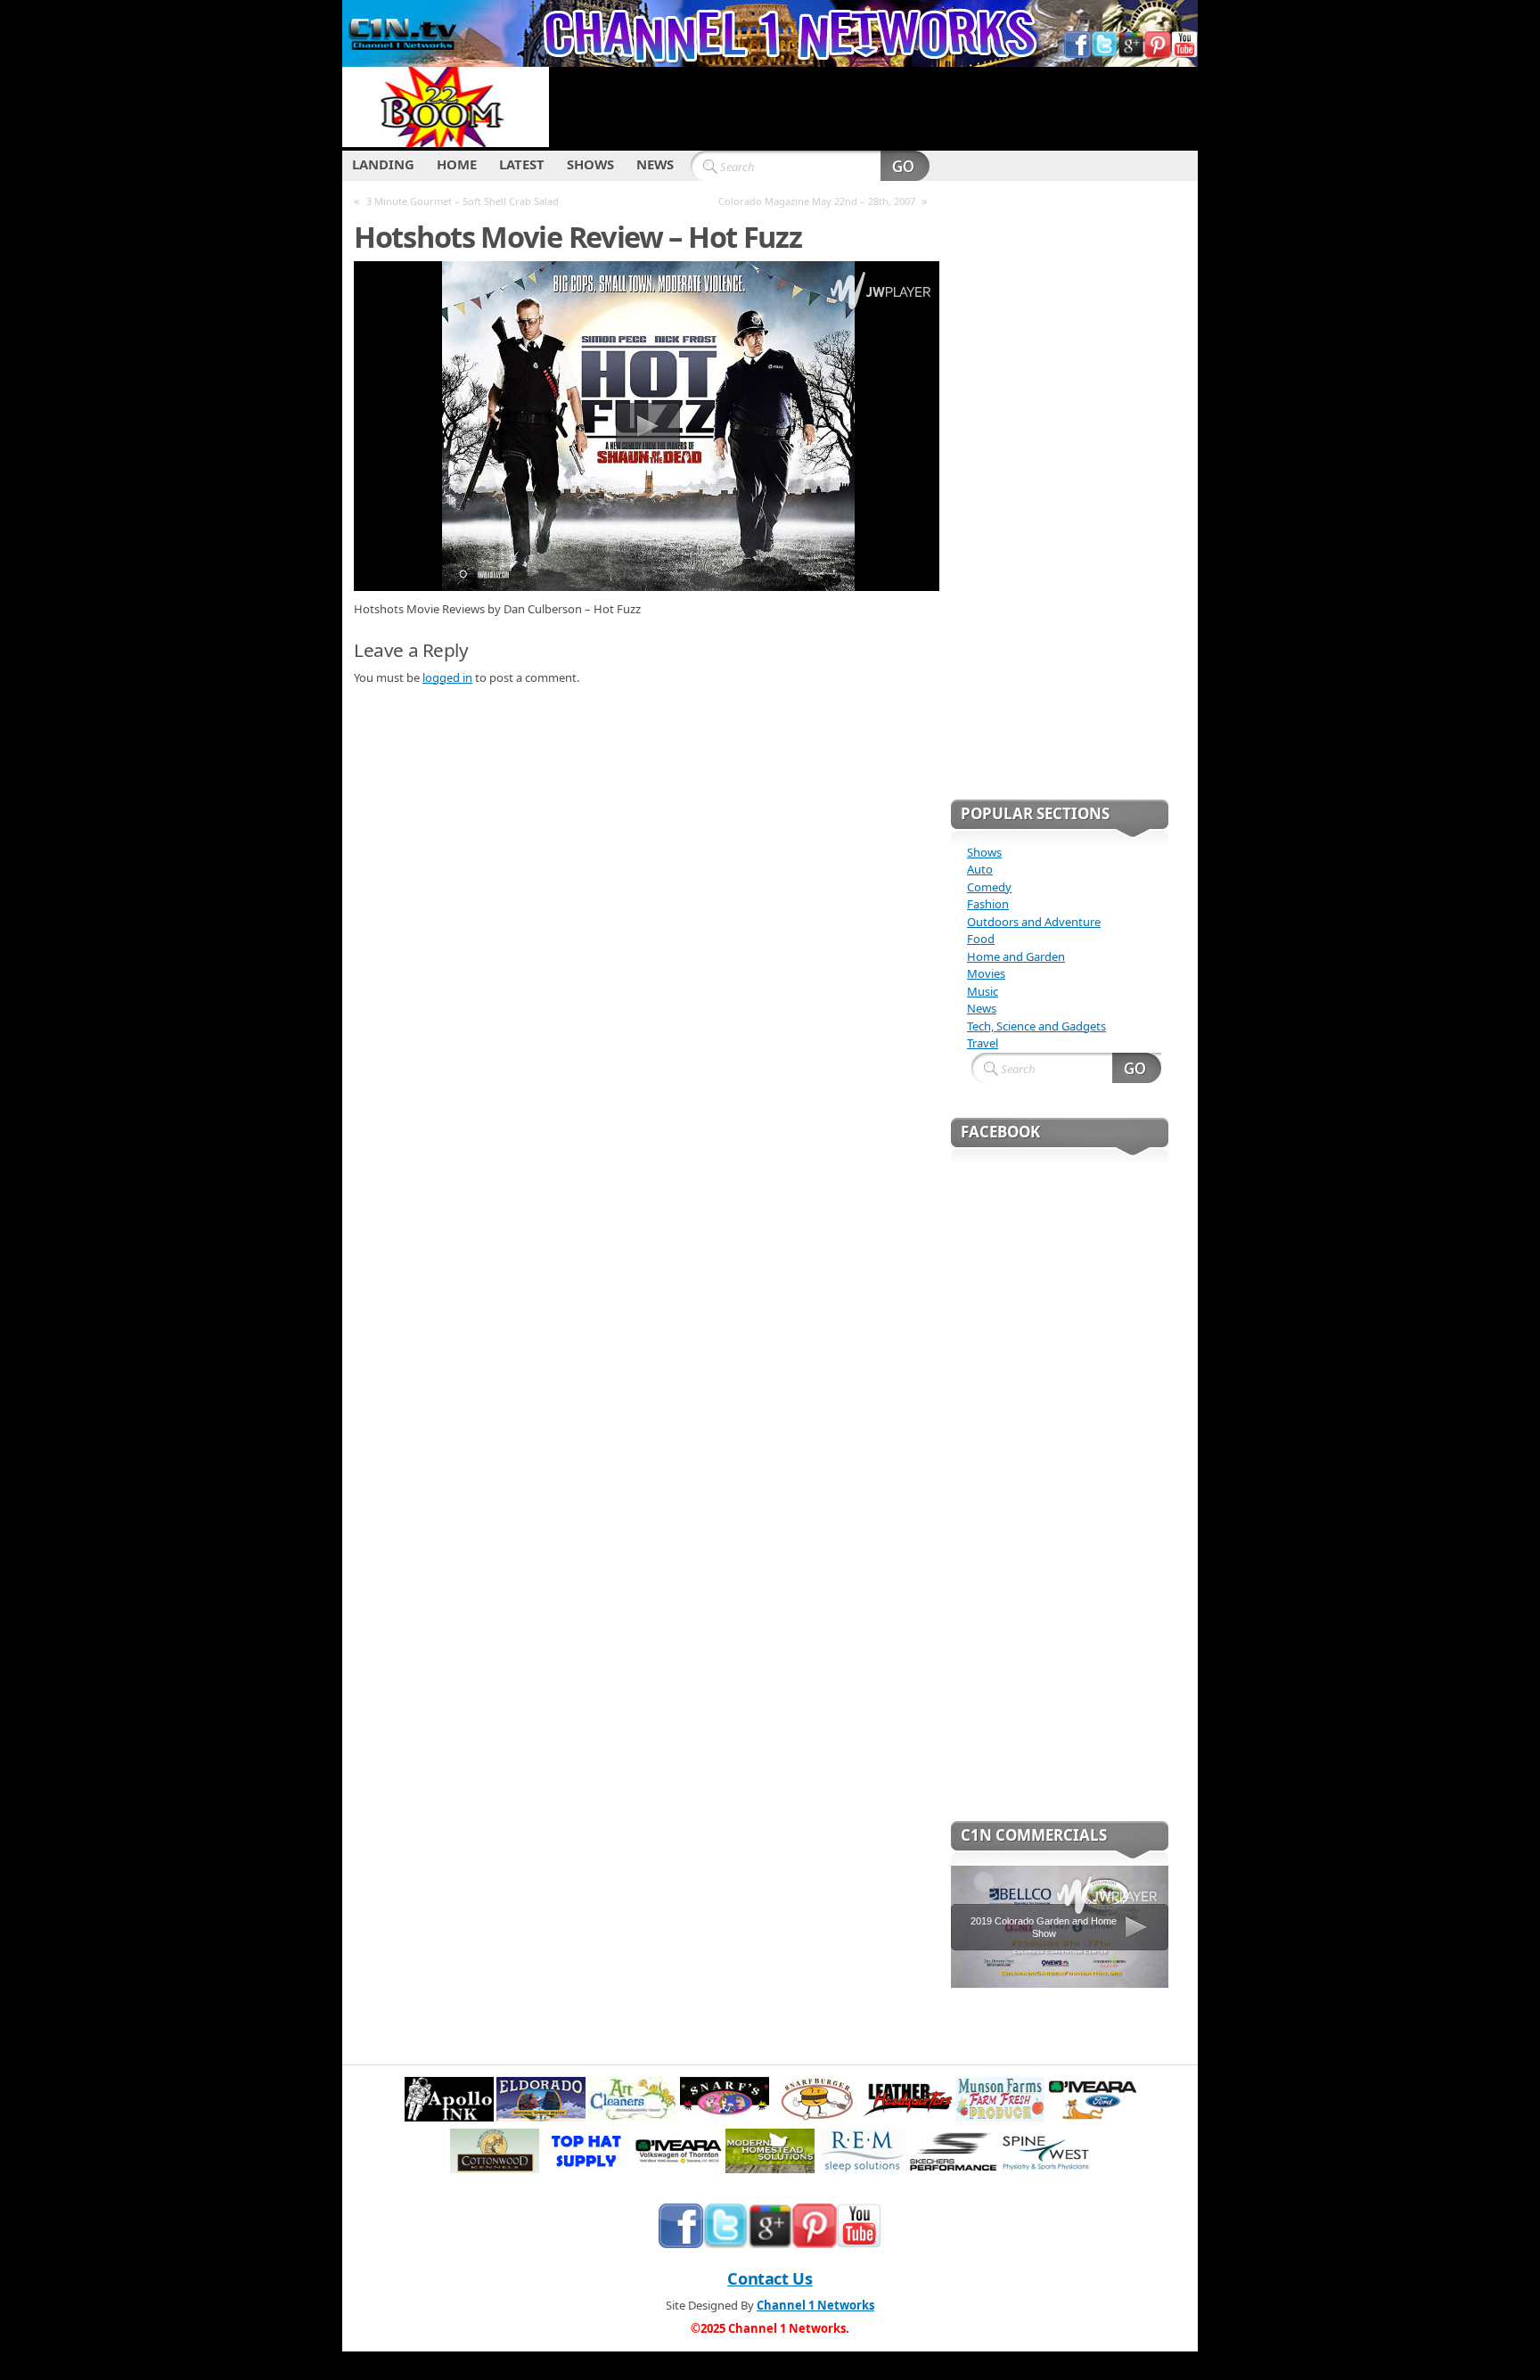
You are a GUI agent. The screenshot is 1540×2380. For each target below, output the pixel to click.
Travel (983, 1043)
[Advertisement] (873, 107)
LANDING (383, 164)
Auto (980, 869)
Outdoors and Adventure (1034, 922)
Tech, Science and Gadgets (1036, 1026)
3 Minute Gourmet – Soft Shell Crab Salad (463, 201)
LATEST (522, 164)
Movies (986, 973)
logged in (447, 677)
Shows (984, 852)
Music (983, 991)
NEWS (655, 164)
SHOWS (590, 164)
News (982, 1008)
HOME (457, 164)
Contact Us (770, 2278)
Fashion (988, 904)
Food (981, 939)
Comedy (989, 887)
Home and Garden (1016, 956)
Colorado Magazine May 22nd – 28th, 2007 (817, 201)
